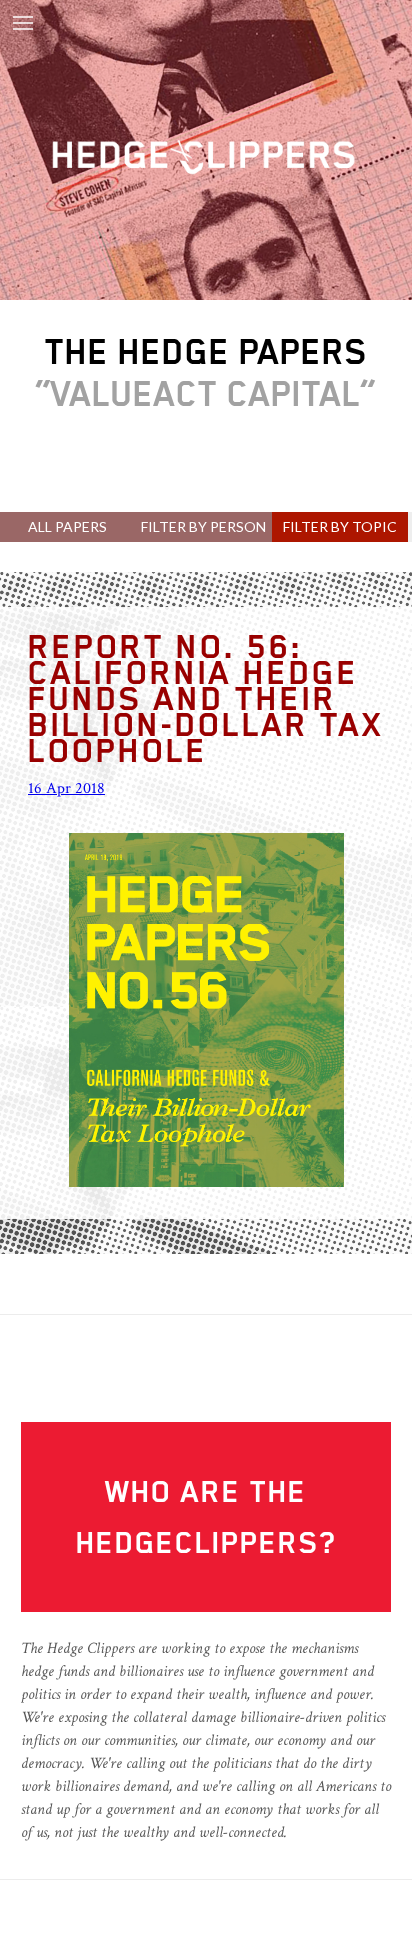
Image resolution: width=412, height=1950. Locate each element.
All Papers (67, 526)
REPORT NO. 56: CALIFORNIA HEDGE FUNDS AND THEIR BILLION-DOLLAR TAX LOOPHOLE (206, 697)
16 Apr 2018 (66, 788)
